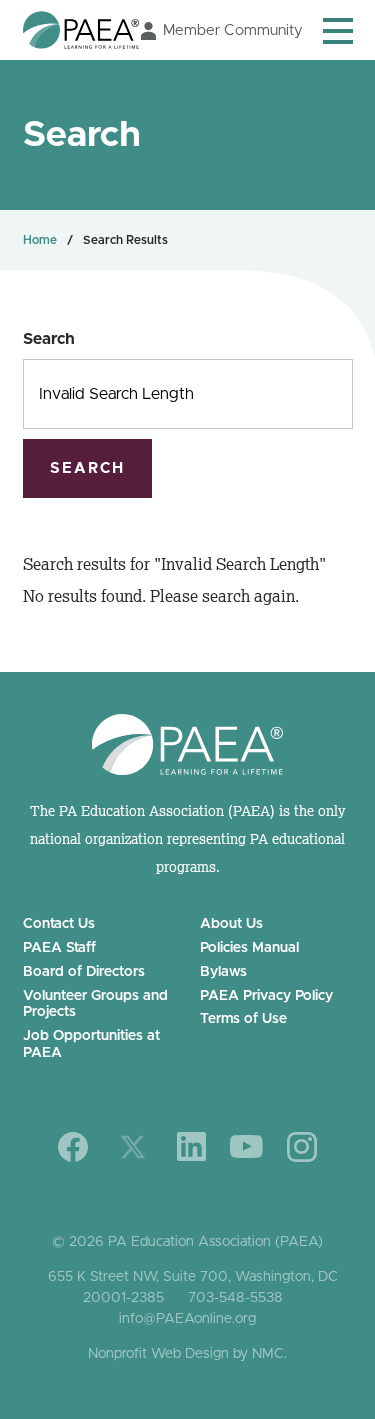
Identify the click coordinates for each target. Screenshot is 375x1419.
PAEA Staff (59, 948)
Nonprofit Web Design (158, 1354)
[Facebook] (73, 1147)
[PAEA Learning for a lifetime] (81, 30)
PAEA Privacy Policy (266, 996)
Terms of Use (243, 1019)
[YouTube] (246, 1146)
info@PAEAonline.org (187, 1319)
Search (49, 339)
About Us (231, 924)
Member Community (233, 30)
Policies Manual (249, 948)
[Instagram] (302, 1147)
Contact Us (59, 924)
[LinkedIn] (191, 1146)
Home (40, 240)
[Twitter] (133, 1147)
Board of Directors (84, 972)
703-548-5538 (235, 1298)
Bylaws (223, 972)
